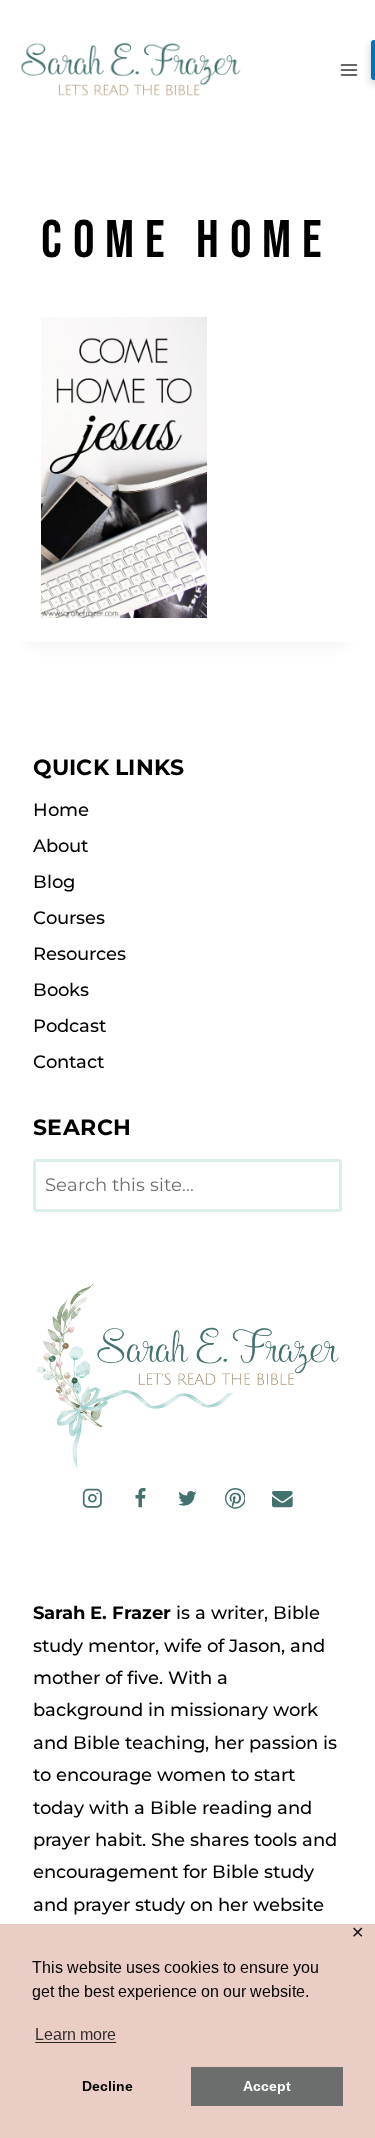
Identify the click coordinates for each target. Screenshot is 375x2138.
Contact (68, 1062)
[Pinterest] (234, 1498)
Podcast (69, 1026)
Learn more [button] (75, 2034)
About (60, 846)
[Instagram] (92, 1498)
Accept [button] (267, 2086)
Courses (69, 918)
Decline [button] (107, 2086)
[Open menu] (348, 69)
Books (61, 990)
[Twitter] (187, 1498)
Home (61, 810)
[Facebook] (139, 1498)
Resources (79, 954)
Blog (54, 882)
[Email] (282, 1498)
